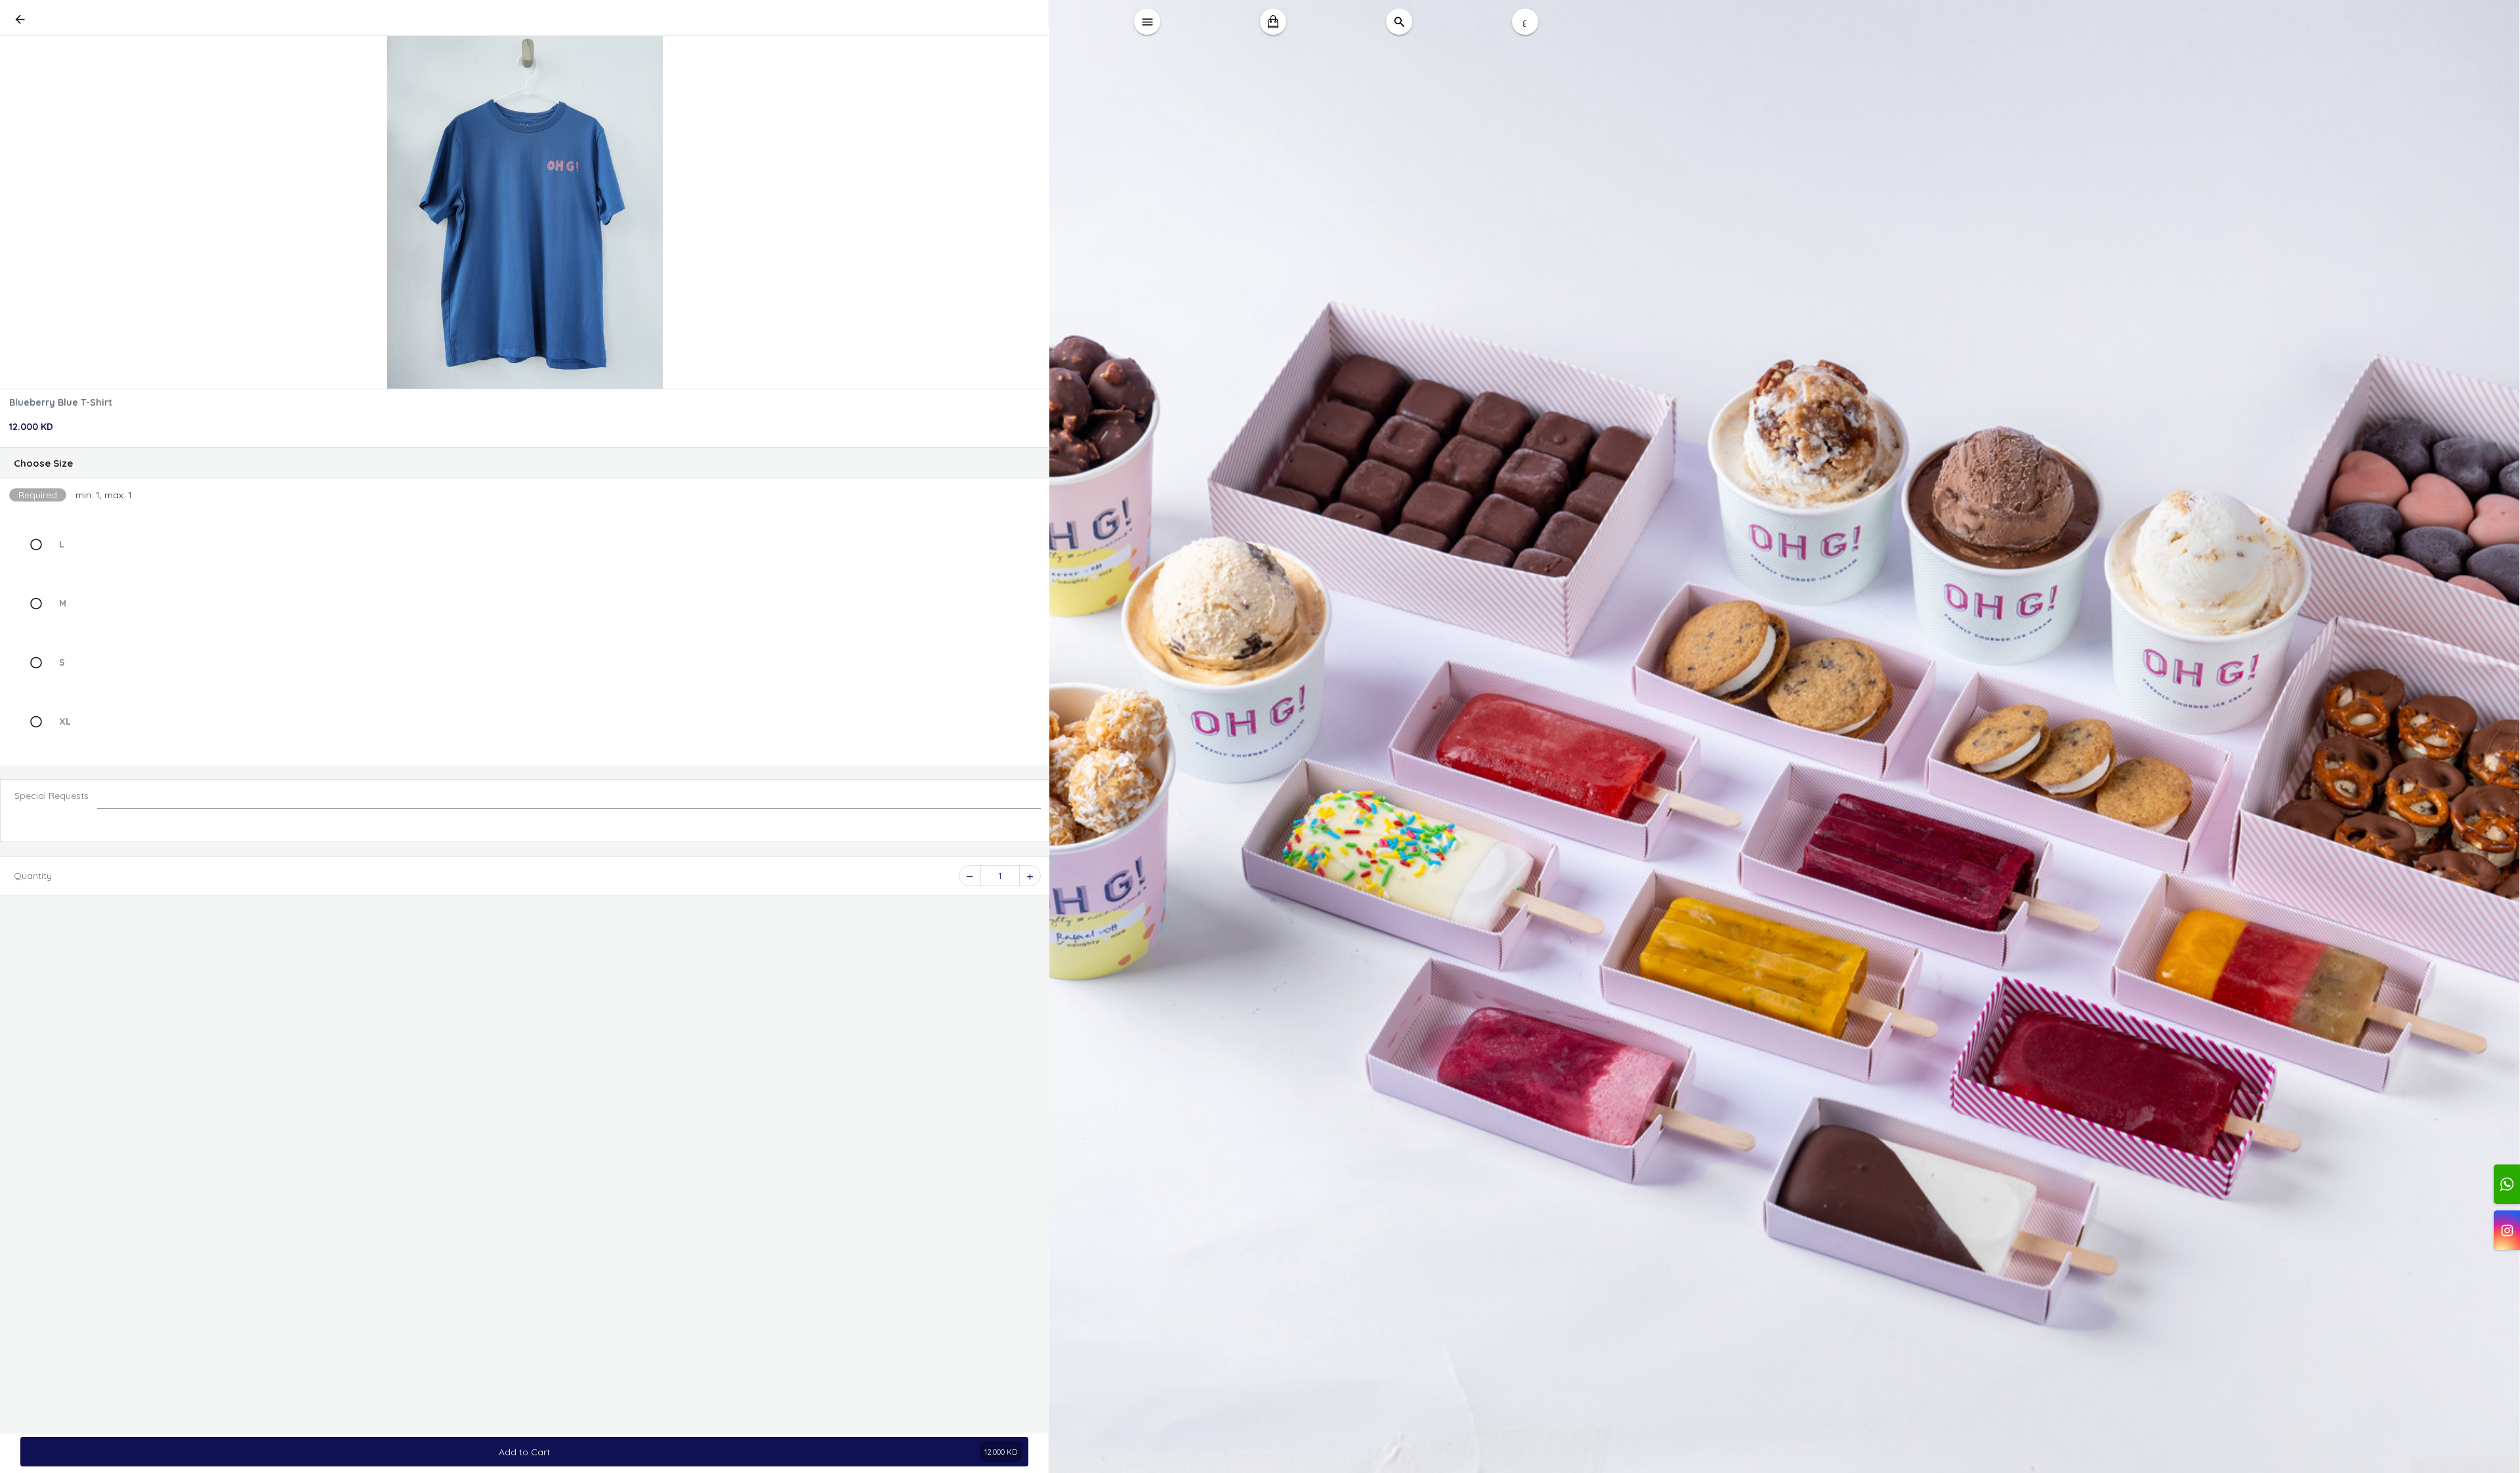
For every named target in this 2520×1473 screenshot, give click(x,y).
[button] (525, 463)
